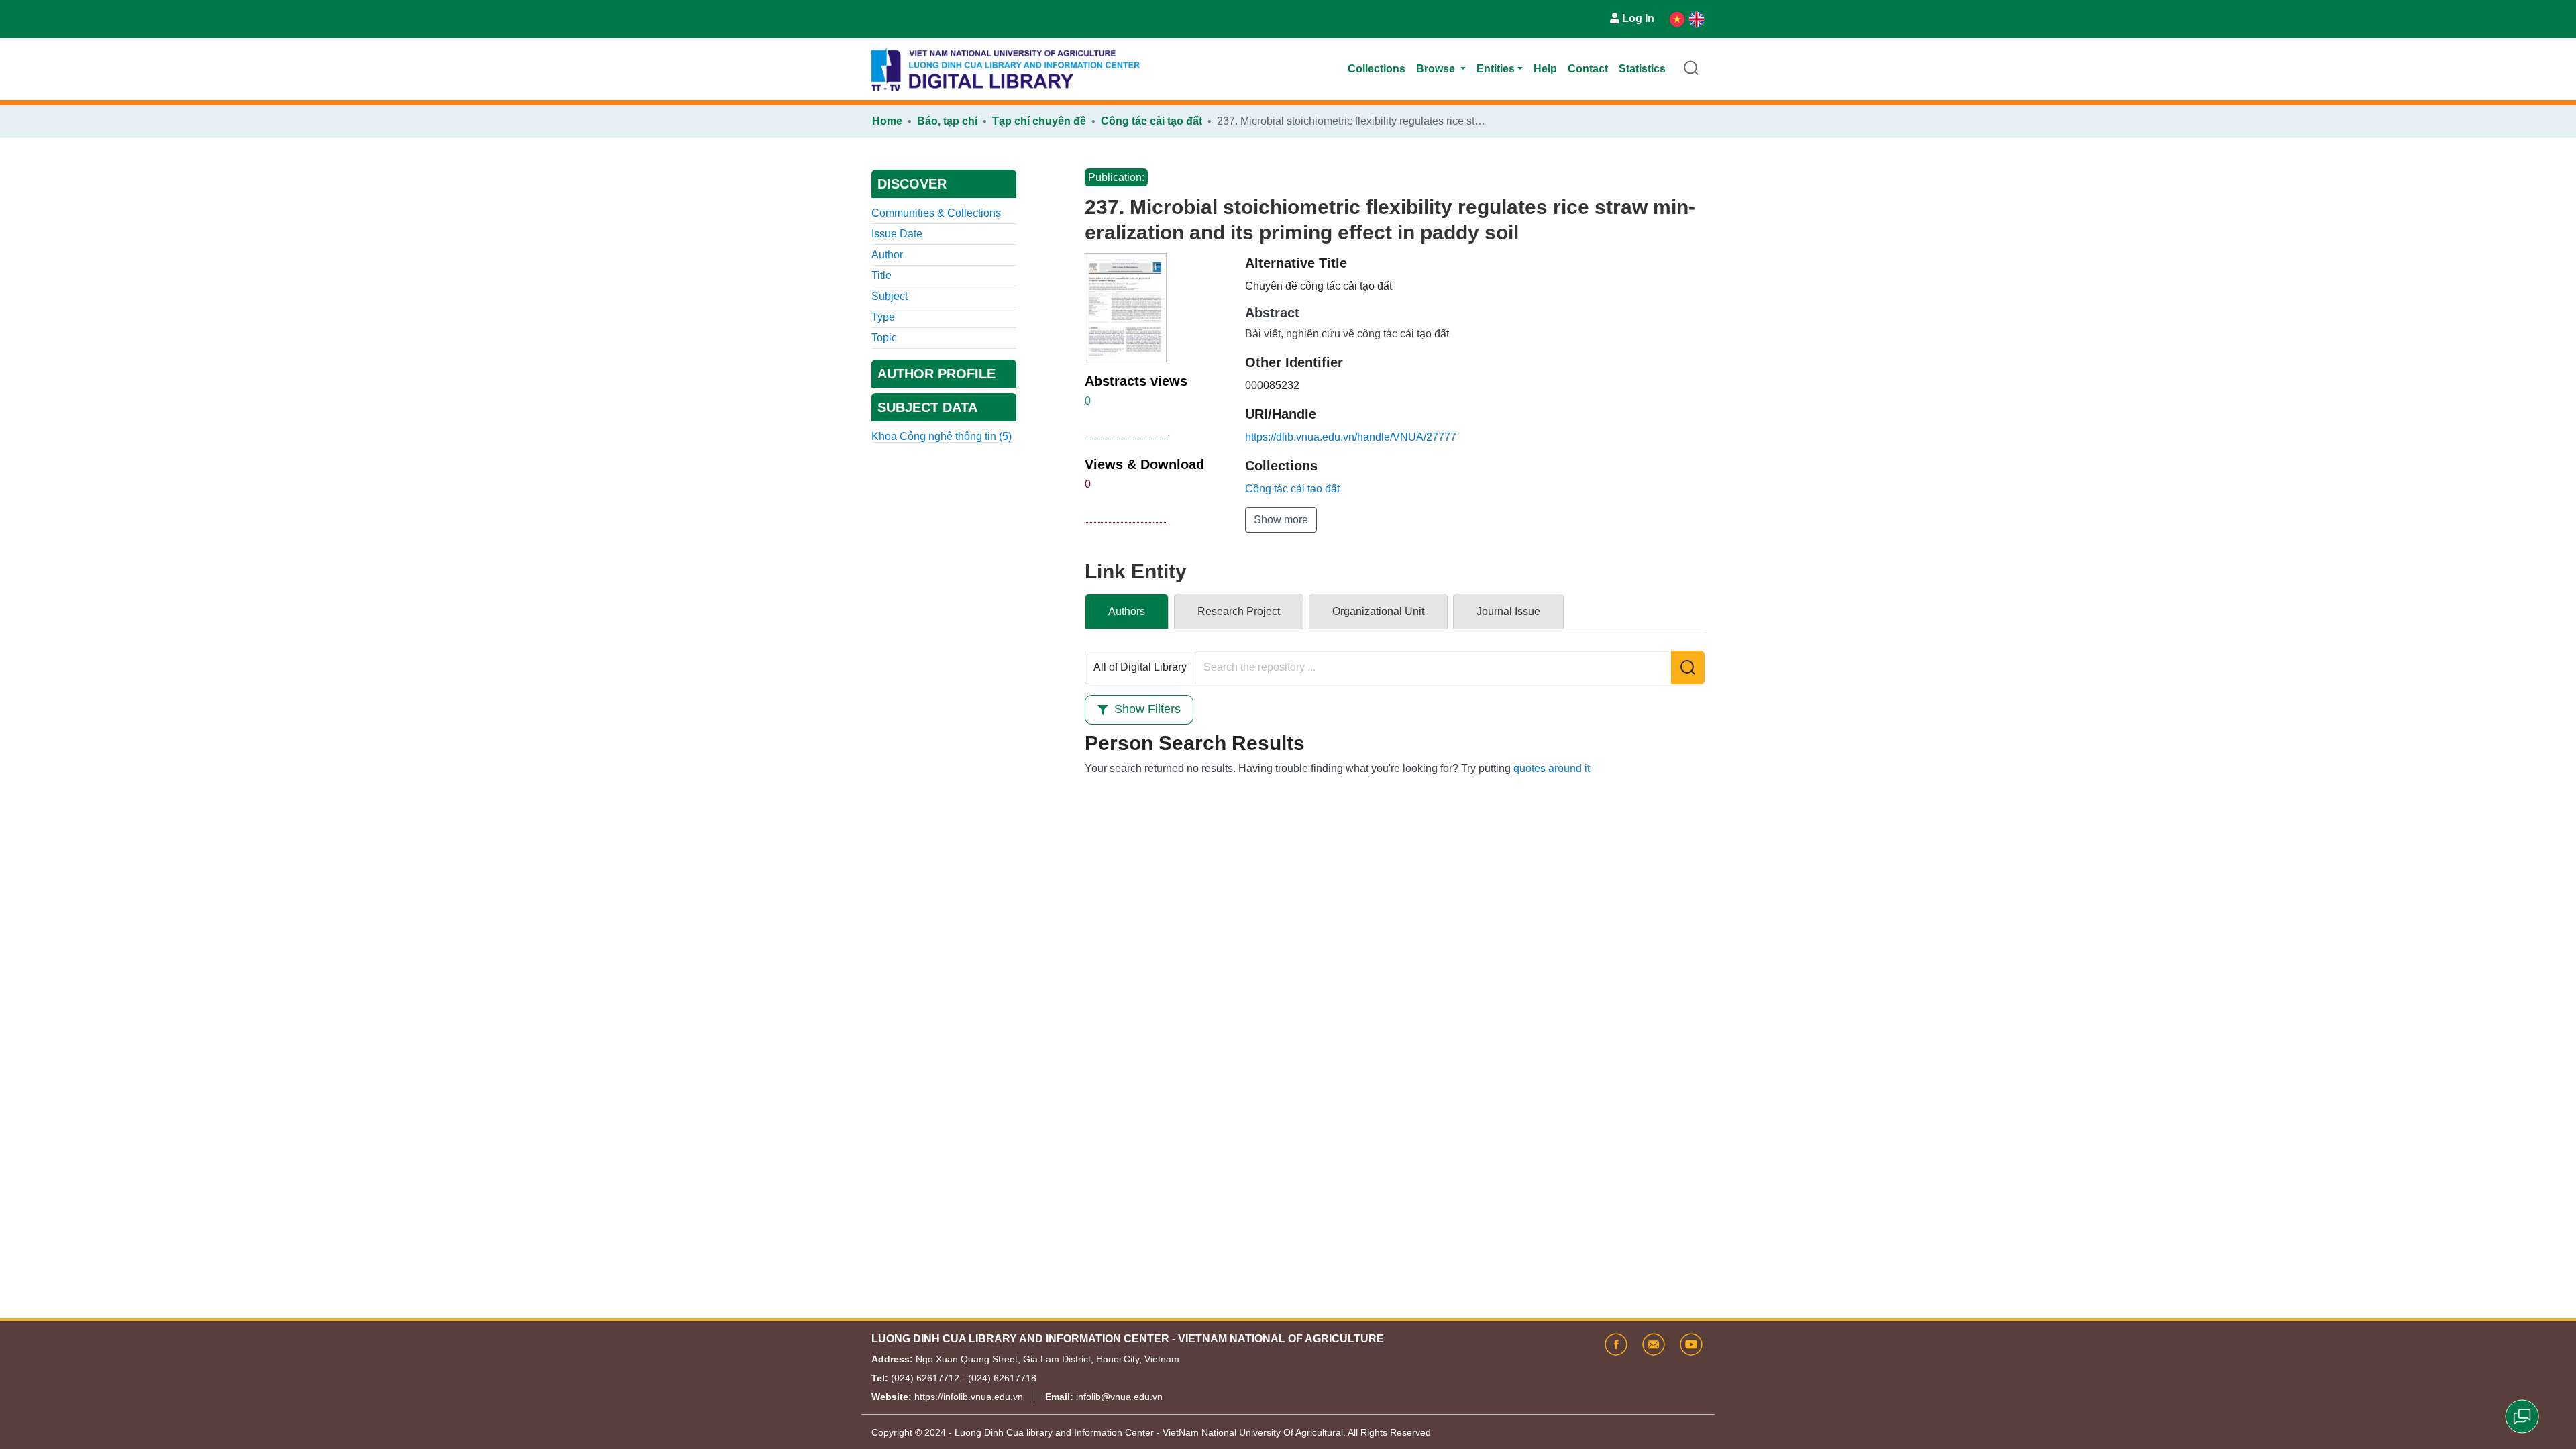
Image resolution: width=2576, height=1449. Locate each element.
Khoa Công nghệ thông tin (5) (942, 436)
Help (1545, 69)
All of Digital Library (1140, 667)
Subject (890, 296)
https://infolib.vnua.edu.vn (969, 1397)
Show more (1281, 520)
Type (883, 317)
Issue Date (897, 234)
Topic (884, 338)
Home (887, 121)
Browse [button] (1437, 69)
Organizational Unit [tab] (1378, 611)
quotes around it (1552, 768)
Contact (1588, 69)
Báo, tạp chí (947, 121)
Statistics (1642, 69)
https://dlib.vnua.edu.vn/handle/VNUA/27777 (1351, 437)
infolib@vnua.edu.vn (1119, 1397)
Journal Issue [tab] (1508, 611)
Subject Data (927, 407)
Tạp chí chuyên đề (1039, 121)
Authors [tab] (1127, 611)
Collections (1377, 69)
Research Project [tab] (1239, 611)
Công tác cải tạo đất (1151, 121)
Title (881, 275)
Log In (1638, 18)
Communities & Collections (936, 213)
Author (887, 255)
